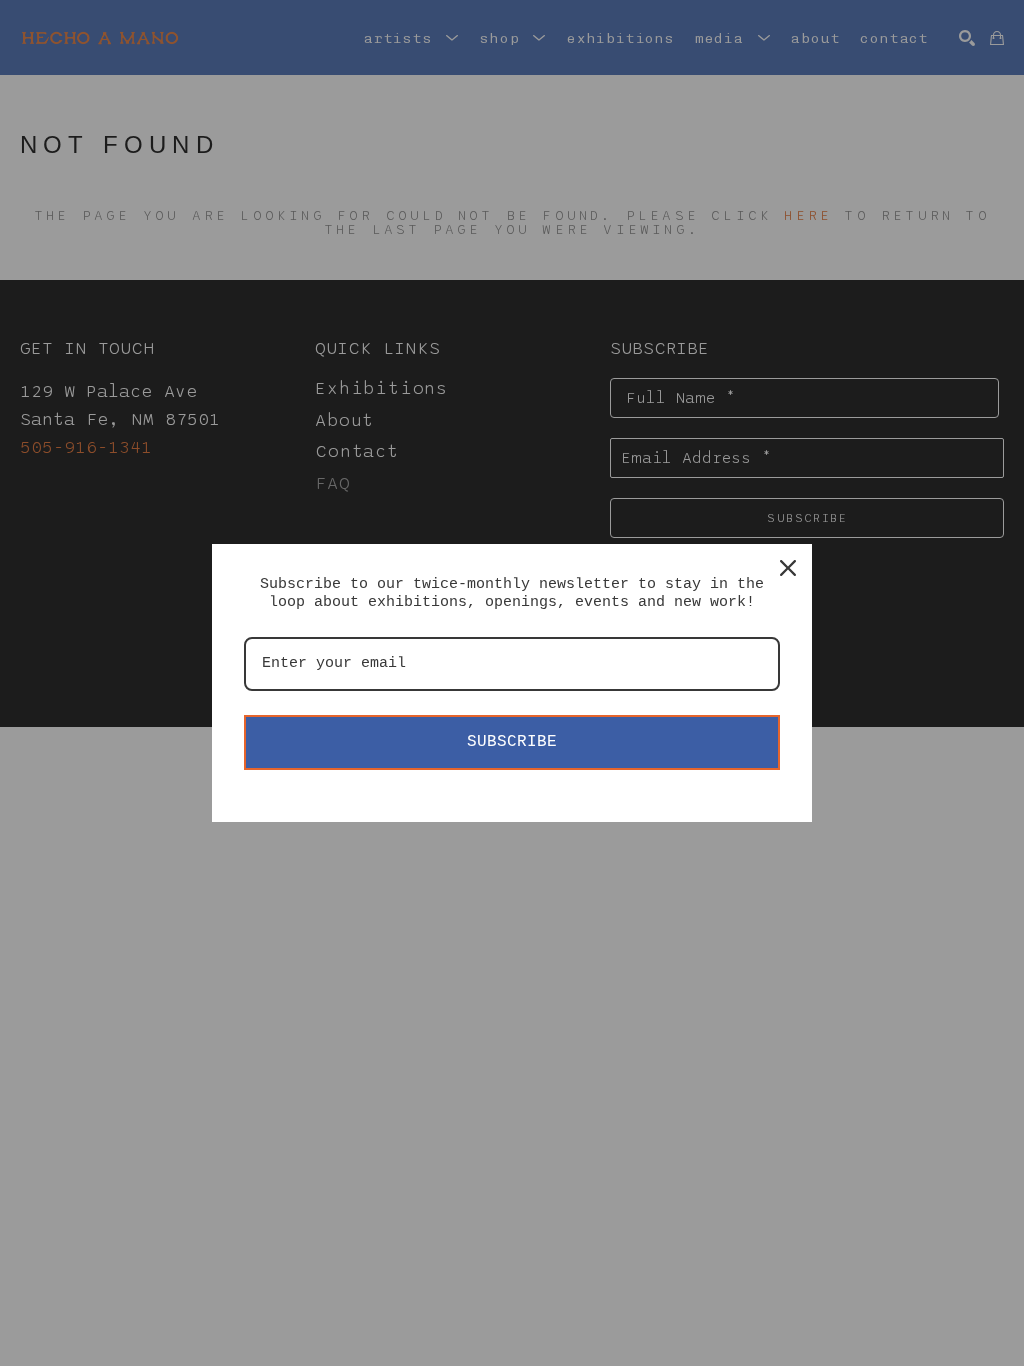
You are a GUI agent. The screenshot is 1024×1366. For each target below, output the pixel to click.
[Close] (788, 568)
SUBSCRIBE (512, 742)
